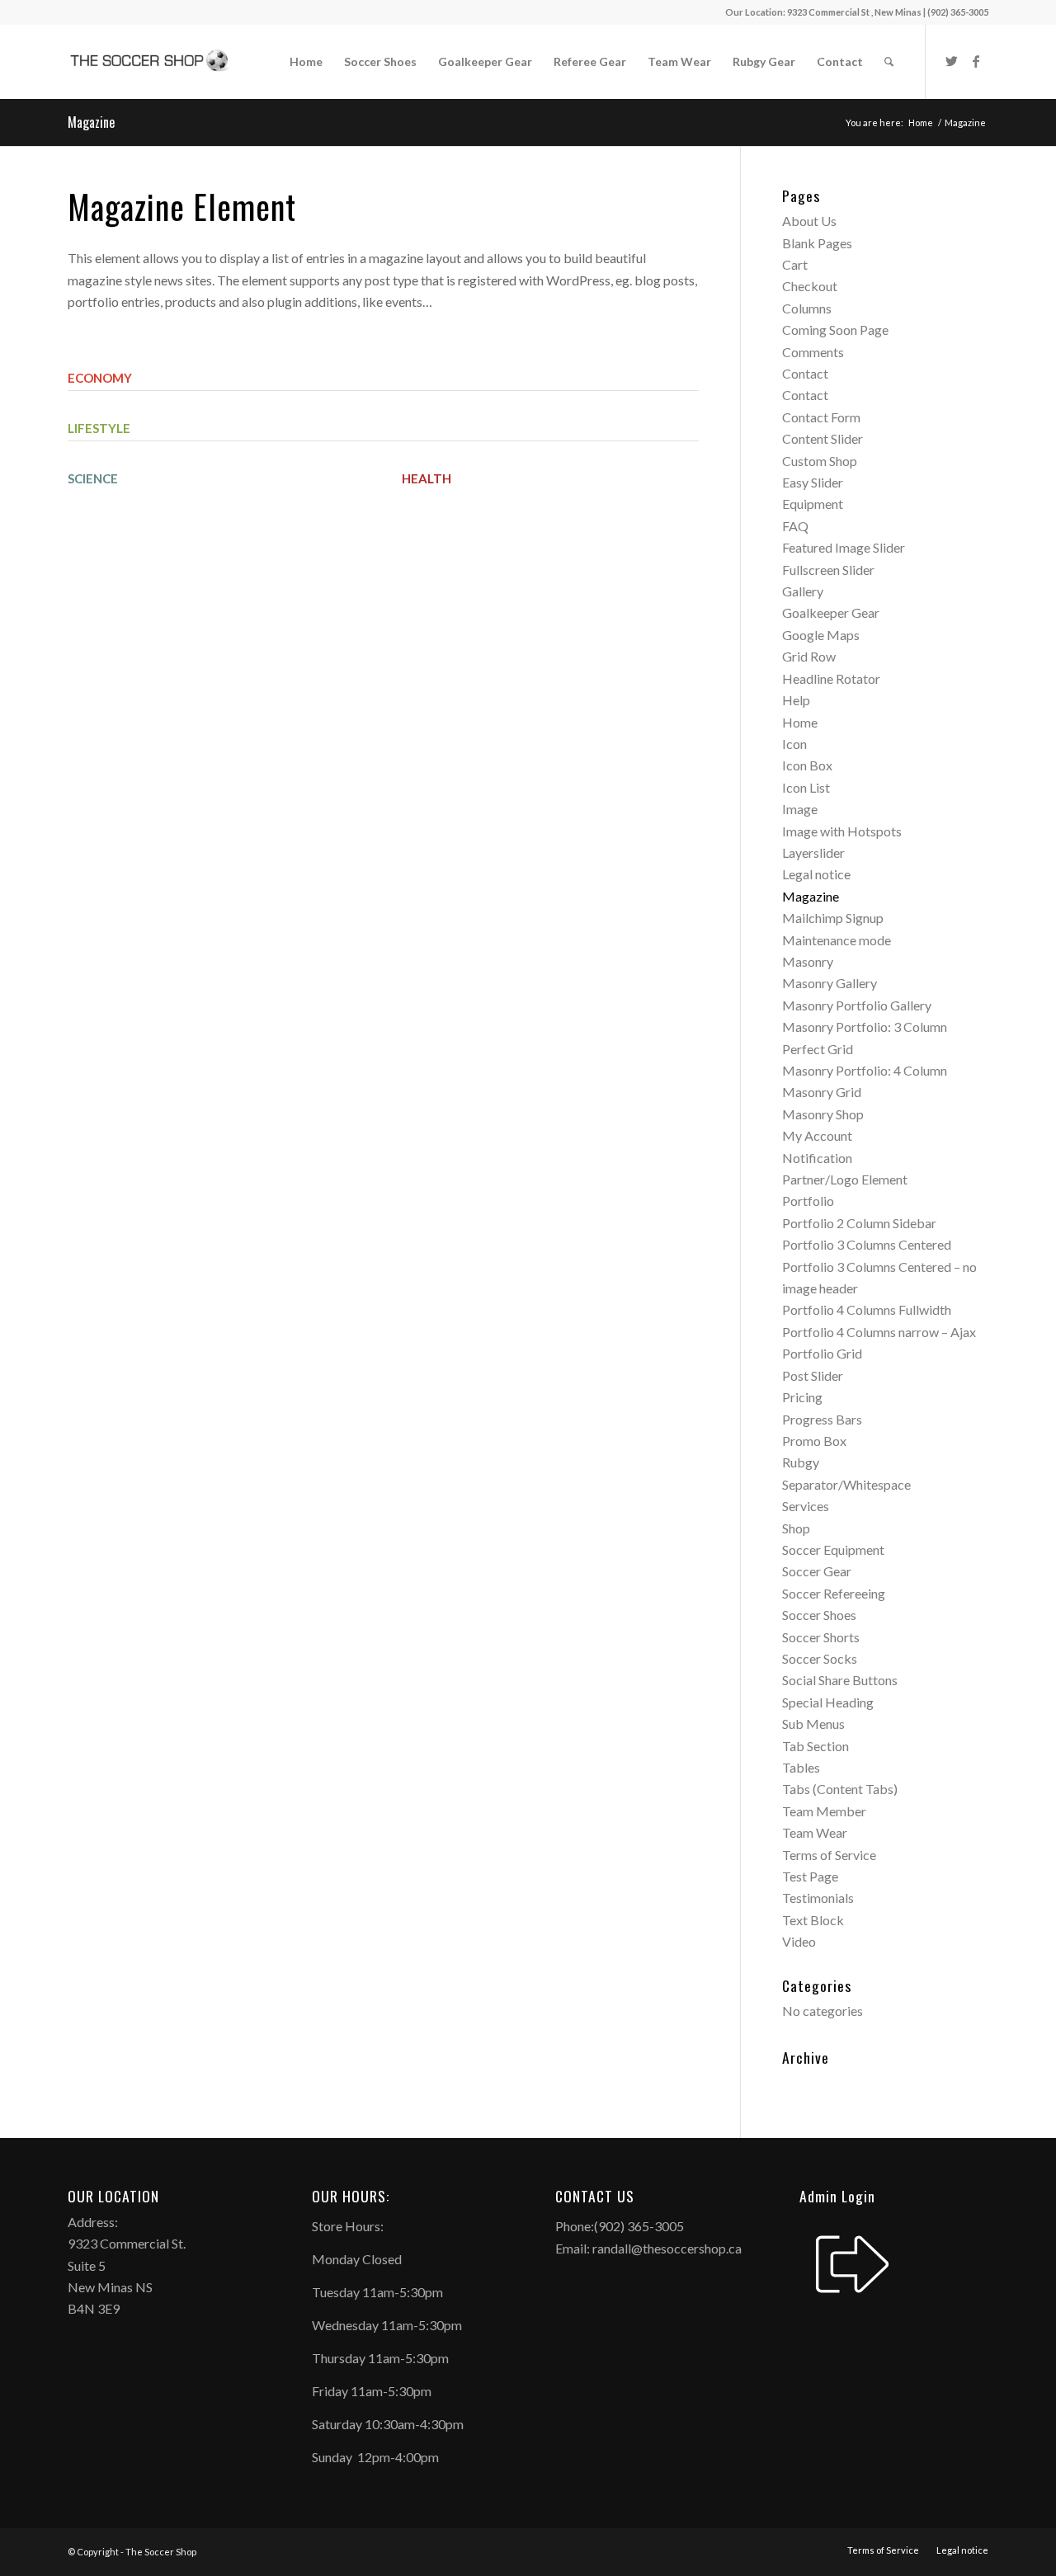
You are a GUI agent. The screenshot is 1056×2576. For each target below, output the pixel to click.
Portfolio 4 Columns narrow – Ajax (879, 1332)
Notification (817, 1158)
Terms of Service (829, 1855)
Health (427, 478)
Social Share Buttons (840, 1680)
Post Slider (813, 1375)
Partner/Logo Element (845, 1179)
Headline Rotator (831, 678)
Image (800, 809)
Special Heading (828, 1702)
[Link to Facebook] (976, 61)
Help (796, 700)
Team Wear (815, 1832)
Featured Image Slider (844, 547)
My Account (817, 1135)
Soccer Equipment (833, 1549)
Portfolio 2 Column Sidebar (859, 1223)
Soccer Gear (817, 1571)
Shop (796, 1528)
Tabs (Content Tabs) (840, 1789)
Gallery (803, 591)
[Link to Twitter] (951, 61)
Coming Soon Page (835, 330)
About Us (809, 221)
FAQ (795, 526)
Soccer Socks (820, 1658)
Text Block (813, 1920)
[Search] (889, 62)
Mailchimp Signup (833, 918)
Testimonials (818, 1898)
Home (800, 722)
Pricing (802, 1397)
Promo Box (814, 1441)
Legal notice (816, 874)
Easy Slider (813, 482)
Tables (801, 1767)
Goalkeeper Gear (831, 612)
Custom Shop (820, 461)
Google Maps (821, 635)
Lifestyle (99, 428)
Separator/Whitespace (846, 1484)
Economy (100, 378)
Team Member (824, 1811)
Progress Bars (822, 1419)
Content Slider (823, 438)
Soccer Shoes (819, 1615)
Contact (805, 373)
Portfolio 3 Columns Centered (867, 1244)
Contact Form (821, 417)
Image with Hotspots (842, 831)
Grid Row (809, 656)
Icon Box (807, 765)
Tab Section (816, 1746)
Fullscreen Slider (828, 570)
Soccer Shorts (821, 1637)
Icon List (806, 787)
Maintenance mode (837, 940)
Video (799, 1941)
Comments (813, 352)
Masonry (808, 961)
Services (806, 1506)
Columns (807, 308)
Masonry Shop (823, 1114)
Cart (795, 264)
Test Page (810, 1876)
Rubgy (801, 1462)
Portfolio (808, 1201)
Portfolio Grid (822, 1353)
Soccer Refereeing (834, 1593)
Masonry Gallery (830, 983)
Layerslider (813, 852)
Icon (794, 744)
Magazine (91, 122)
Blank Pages (817, 243)
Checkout (810, 286)
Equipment (813, 504)
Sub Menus (813, 1724)
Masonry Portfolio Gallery (857, 1005)
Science (93, 478)
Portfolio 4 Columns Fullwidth (867, 1309)
